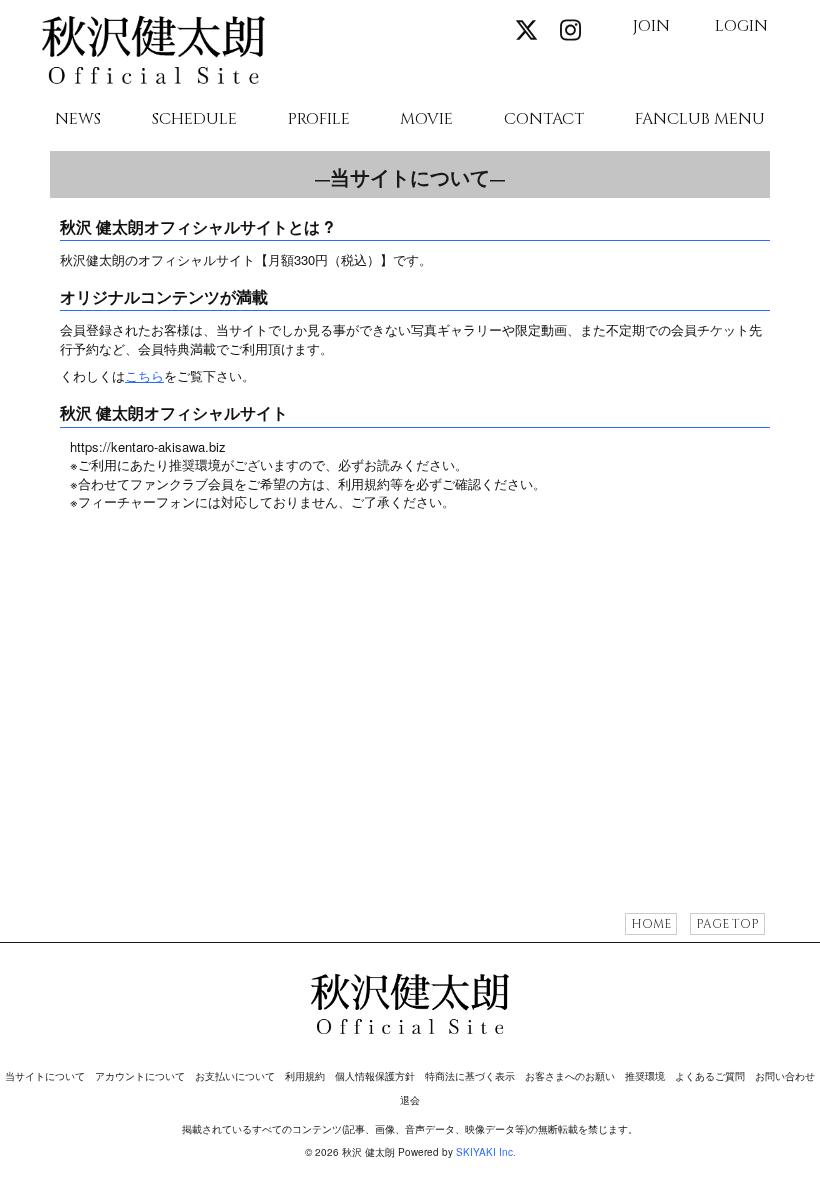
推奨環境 (645, 1076)
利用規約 (305, 1076)
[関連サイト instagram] (570, 29)
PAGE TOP (727, 924)
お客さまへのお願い (570, 1076)
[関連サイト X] (526, 29)
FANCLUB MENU (700, 120)
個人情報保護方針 (375, 1076)
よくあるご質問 (710, 1076)
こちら (144, 375)
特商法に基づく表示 (470, 1076)
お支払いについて (235, 1076)
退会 (410, 1100)
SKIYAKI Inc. (486, 1152)
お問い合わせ (785, 1076)
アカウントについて (140, 1076)
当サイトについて (45, 1076)
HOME (651, 924)
